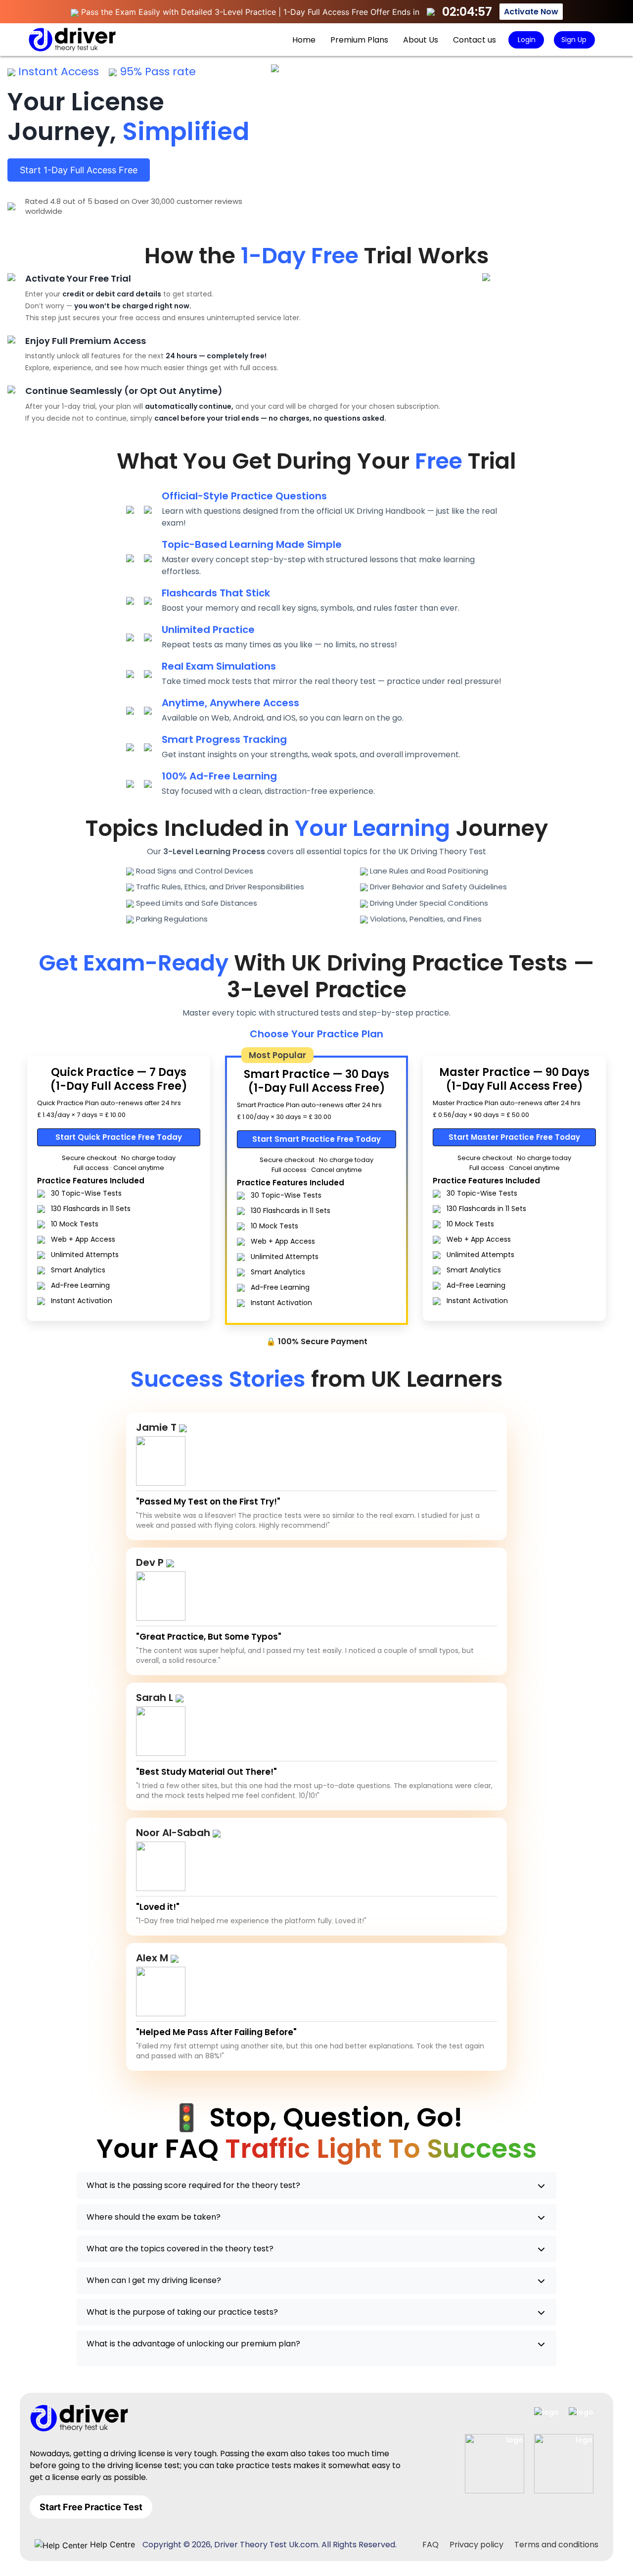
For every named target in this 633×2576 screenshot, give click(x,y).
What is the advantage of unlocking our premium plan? (193, 2344)
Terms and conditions (556, 2545)
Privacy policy (476, 2545)
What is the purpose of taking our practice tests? (182, 2312)
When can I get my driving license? (154, 2280)
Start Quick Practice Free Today (119, 1137)
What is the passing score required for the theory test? (193, 2185)
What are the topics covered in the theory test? (180, 2249)
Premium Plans (359, 40)
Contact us (475, 40)
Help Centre (111, 2544)
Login (526, 40)
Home (304, 40)
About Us (421, 40)
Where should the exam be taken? (154, 2217)
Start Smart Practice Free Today (316, 1139)
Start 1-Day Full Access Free (79, 170)
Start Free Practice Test (91, 2507)
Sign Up (574, 40)
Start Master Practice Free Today (514, 1137)
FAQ (430, 2545)
